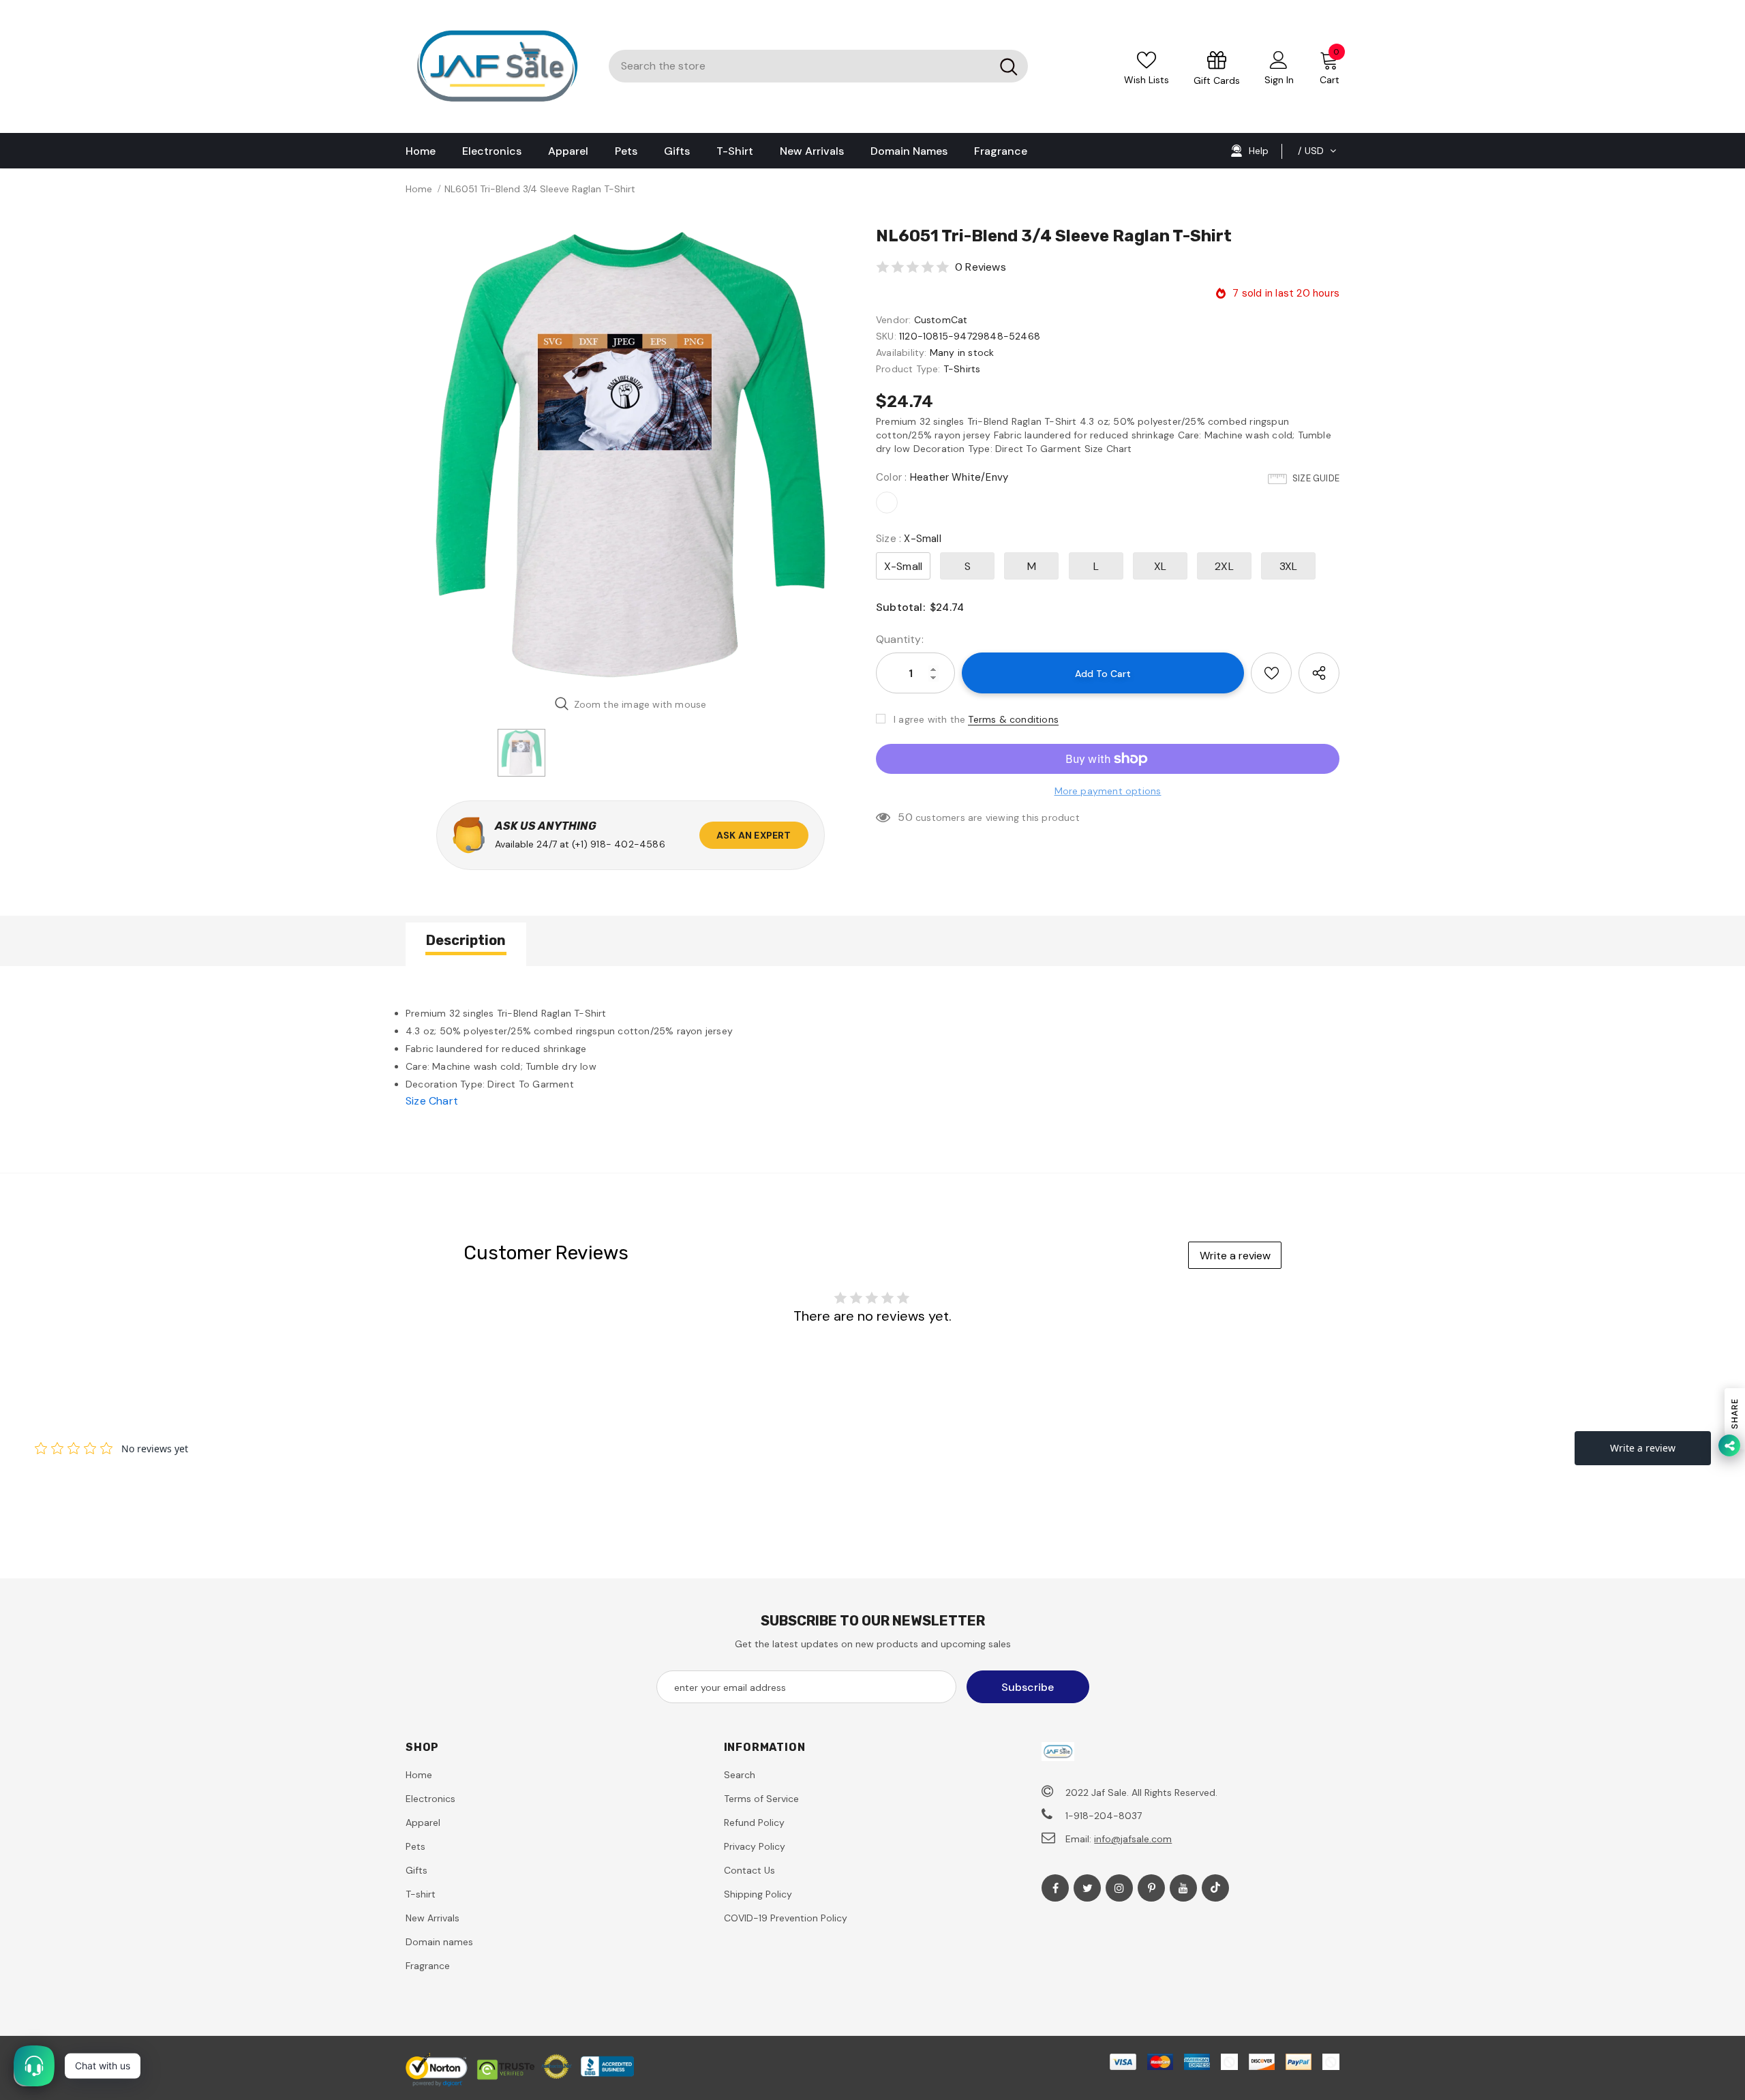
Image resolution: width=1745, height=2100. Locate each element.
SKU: (886, 336)
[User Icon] (1279, 59)
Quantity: (900, 639)
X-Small (903, 566)
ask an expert (754, 835)
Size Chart (432, 1101)
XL (1160, 566)
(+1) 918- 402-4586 (619, 844)
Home (419, 189)
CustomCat (941, 320)
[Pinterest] (1151, 1888)
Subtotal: (900, 607)
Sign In (1279, 80)
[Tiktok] (1215, 1888)
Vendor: (893, 320)
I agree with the (929, 719)
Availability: (901, 352)
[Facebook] (1055, 1888)
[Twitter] (1087, 1888)
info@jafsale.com (1133, 1839)
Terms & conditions (1013, 719)
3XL (1289, 566)
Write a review (1235, 1256)
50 (905, 817)
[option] (631, 455)
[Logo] (497, 66)
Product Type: (908, 369)
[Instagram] (1119, 1888)
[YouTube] (1183, 1888)
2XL (1224, 566)
